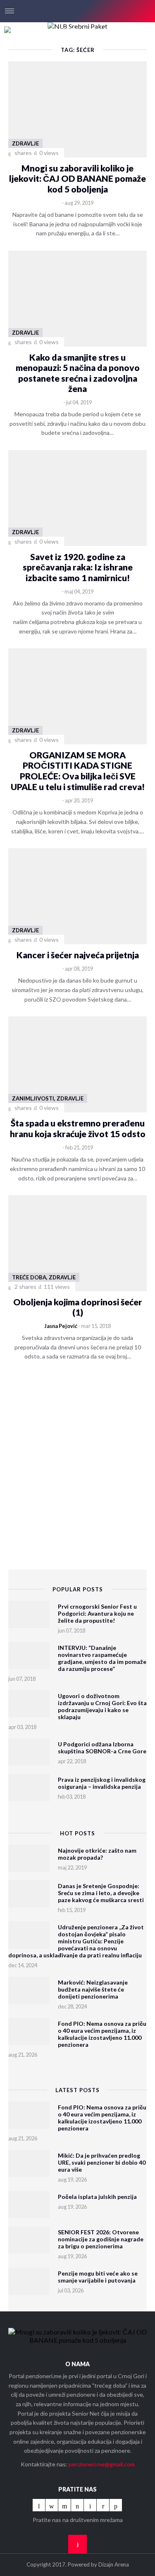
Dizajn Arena (114, 2564)
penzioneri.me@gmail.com (102, 2464)
